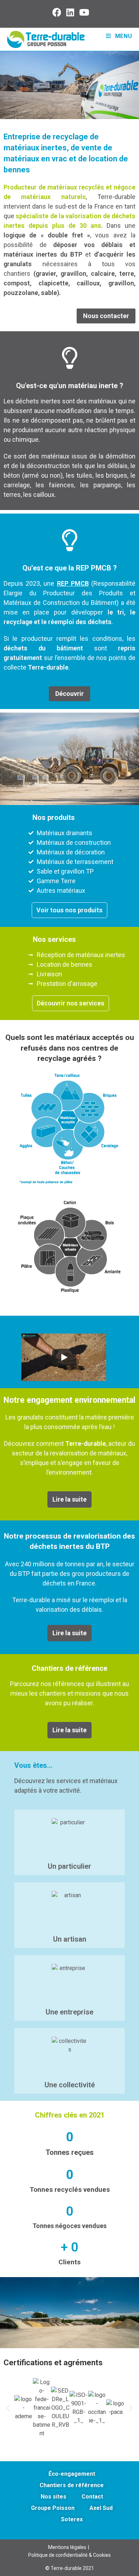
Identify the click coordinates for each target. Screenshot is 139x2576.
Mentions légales (67, 2547)
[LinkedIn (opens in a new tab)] (71, 12)
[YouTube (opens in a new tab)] (83, 12)
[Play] (64, 1357)
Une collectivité (70, 2085)
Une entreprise (69, 2012)
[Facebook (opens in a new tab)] (57, 12)
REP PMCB (73, 583)
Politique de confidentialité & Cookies (69, 2555)
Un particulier (69, 1866)
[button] (8, 2408)
